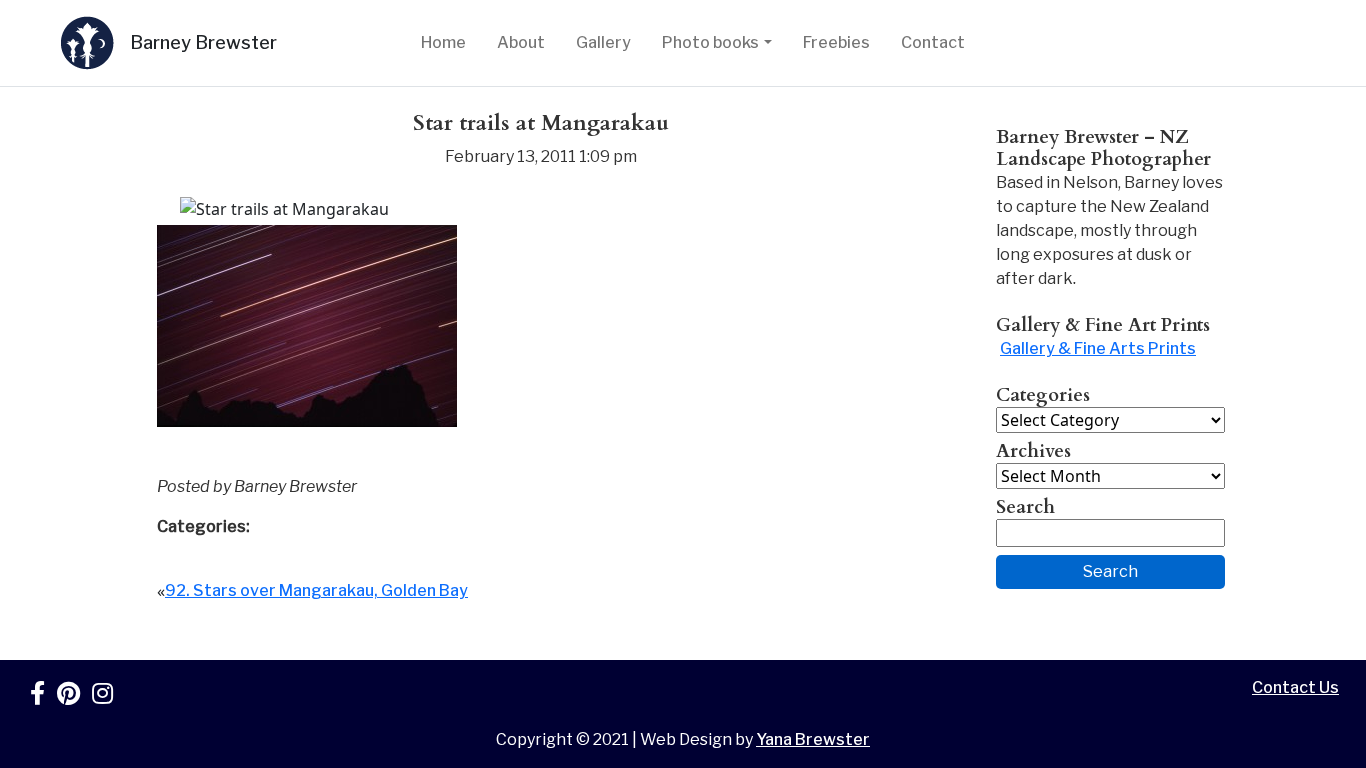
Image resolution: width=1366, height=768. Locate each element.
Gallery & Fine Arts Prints (1098, 348)
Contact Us (1295, 687)
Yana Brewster (813, 739)
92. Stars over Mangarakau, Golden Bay (316, 590)
